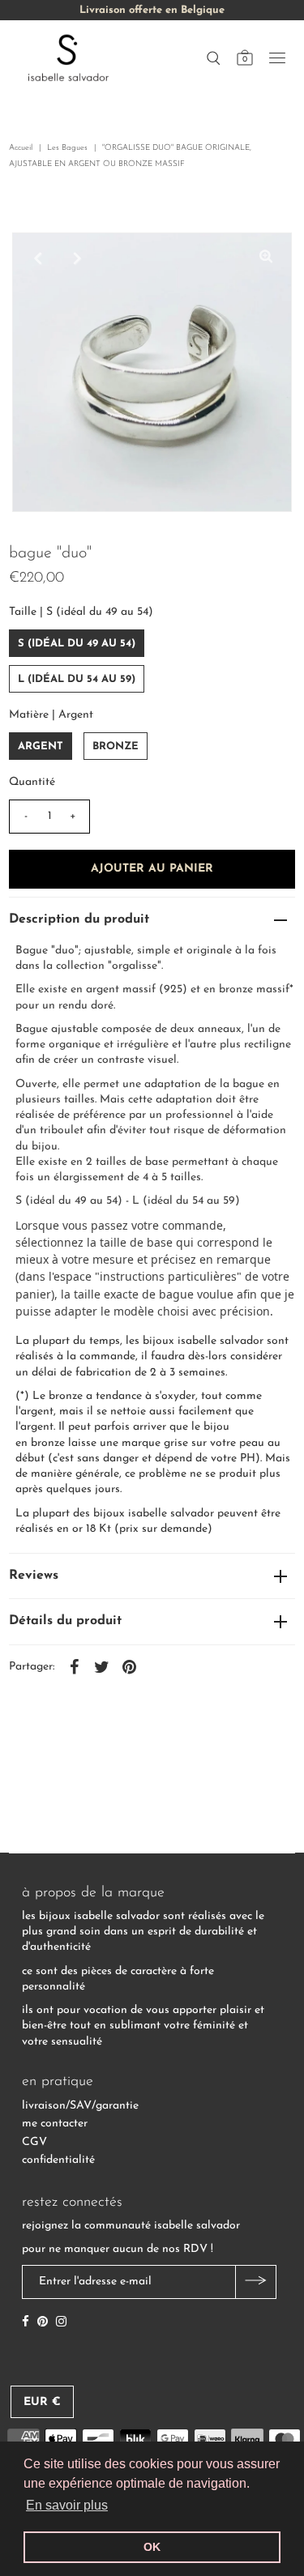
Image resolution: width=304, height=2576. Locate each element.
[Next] (78, 258)
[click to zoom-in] (266, 258)
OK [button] (152, 2547)
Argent (41, 746)
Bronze (116, 746)
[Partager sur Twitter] (101, 1667)
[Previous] (38, 258)
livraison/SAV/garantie (80, 2106)
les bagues (67, 148)
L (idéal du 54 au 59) (77, 679)
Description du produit (79, 919)
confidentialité (58, 2160)
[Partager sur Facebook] (74, 1667)
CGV (34, 2142)
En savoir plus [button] (67, 2505)
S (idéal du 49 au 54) (77, 644)
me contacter (55, 2124)
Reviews (34, 1576)
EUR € (42, 2402)
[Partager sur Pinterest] (129, 1667)
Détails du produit (65, 1621)
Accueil (21, 148)
